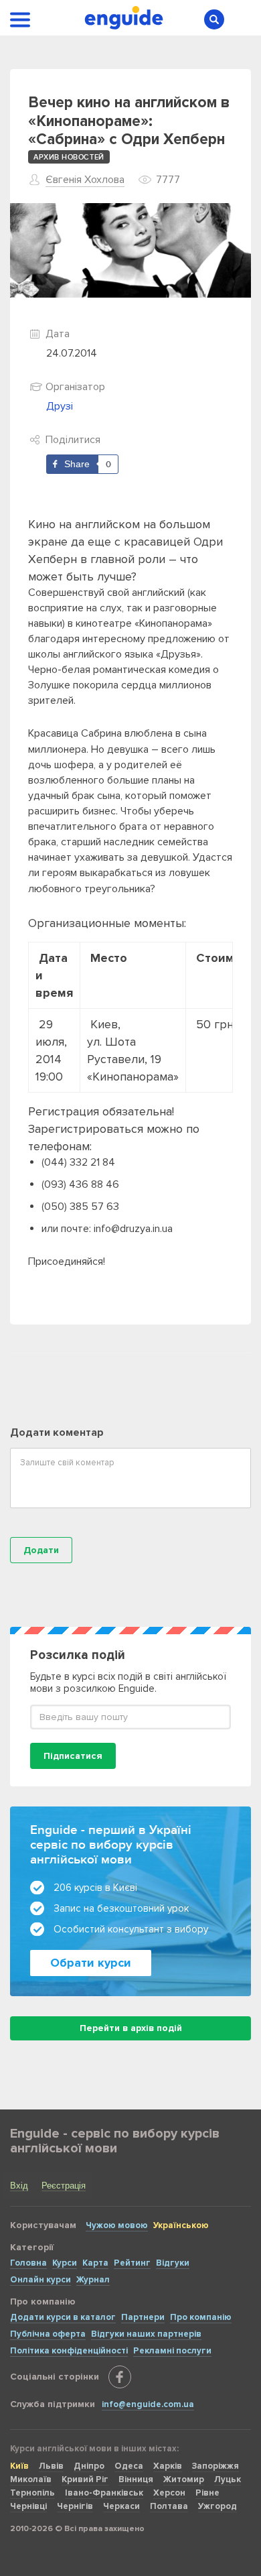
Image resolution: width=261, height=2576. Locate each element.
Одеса (129, 2466)
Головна (28, 2263)
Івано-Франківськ (104, 2493)
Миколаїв (31, 2479)
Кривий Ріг (85, 2479)
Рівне (207, 2493)
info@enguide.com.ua (148, 2404)
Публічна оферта (48, 2334)
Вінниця (136, 2479)
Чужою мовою (117, 2225)
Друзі (60, 406)
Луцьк (228, 2479)
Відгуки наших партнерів (146, 2334)
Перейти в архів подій (131, 2028)
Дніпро (89, 2466)
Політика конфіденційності (69, 2351)
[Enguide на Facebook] (120, 2377)
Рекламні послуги (172, 2351)
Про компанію (201, 2317)
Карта (95, 2263)
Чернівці (28, 2506)
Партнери (143, 2317)
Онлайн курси (40, 2280)
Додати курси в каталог (63, 2317)
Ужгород (217, 2506)
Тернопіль (32, 2493)
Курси (65, 2263)
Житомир (184, 2479)
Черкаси (121, 2506)
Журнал (93, 2280)
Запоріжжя (215, 2466)
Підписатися (73, 1756)
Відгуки (173, 2263)
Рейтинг (132, 2263)
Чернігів (75, 2506)
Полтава (169, 2506)
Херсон (169, 2493)
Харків (168, 2466)
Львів (51, 2466)
